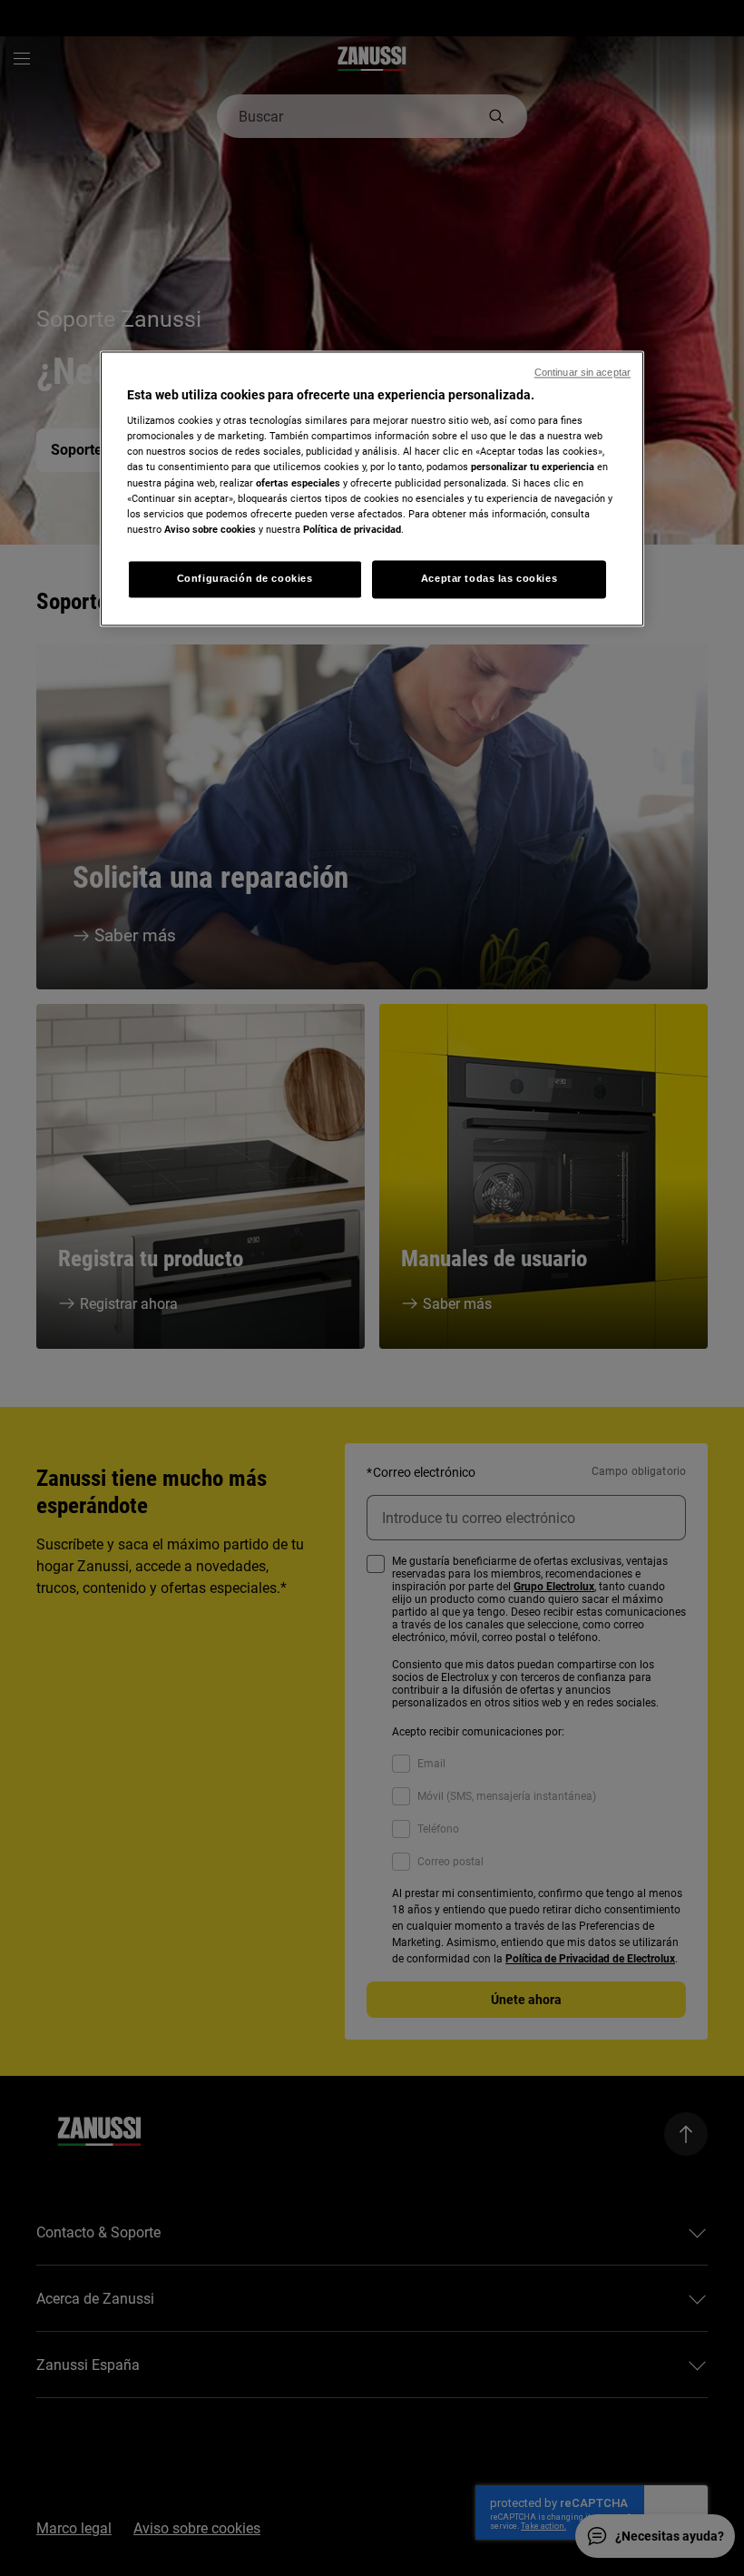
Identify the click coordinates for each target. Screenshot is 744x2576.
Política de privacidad (352, 529)
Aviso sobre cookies (210, 529)
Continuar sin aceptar (582, 372)
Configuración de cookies (245, 578)
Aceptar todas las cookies (489, 578)
